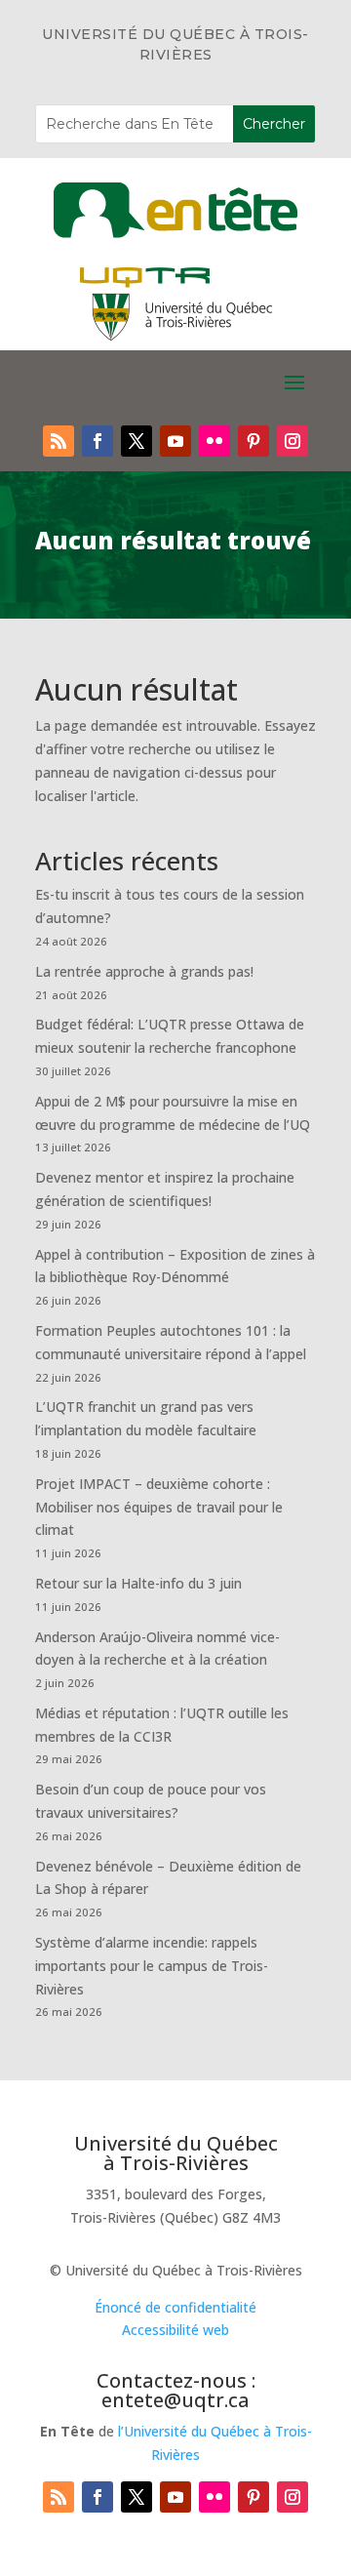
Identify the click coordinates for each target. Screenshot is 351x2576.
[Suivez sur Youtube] (175, 441)
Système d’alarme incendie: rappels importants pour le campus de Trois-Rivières (152, 1966)
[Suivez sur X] (136, 441)
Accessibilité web (175, 2330)
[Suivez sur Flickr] (214, 441)
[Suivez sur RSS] (58, 441)
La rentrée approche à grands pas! (144, 971)
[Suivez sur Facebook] (97, 441)
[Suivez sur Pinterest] (253, 441)
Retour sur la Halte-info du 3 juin (138, 1583)
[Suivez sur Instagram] (292, 441)
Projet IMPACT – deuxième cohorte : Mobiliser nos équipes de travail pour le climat (159, 1507)
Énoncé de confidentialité (175, 2307)
